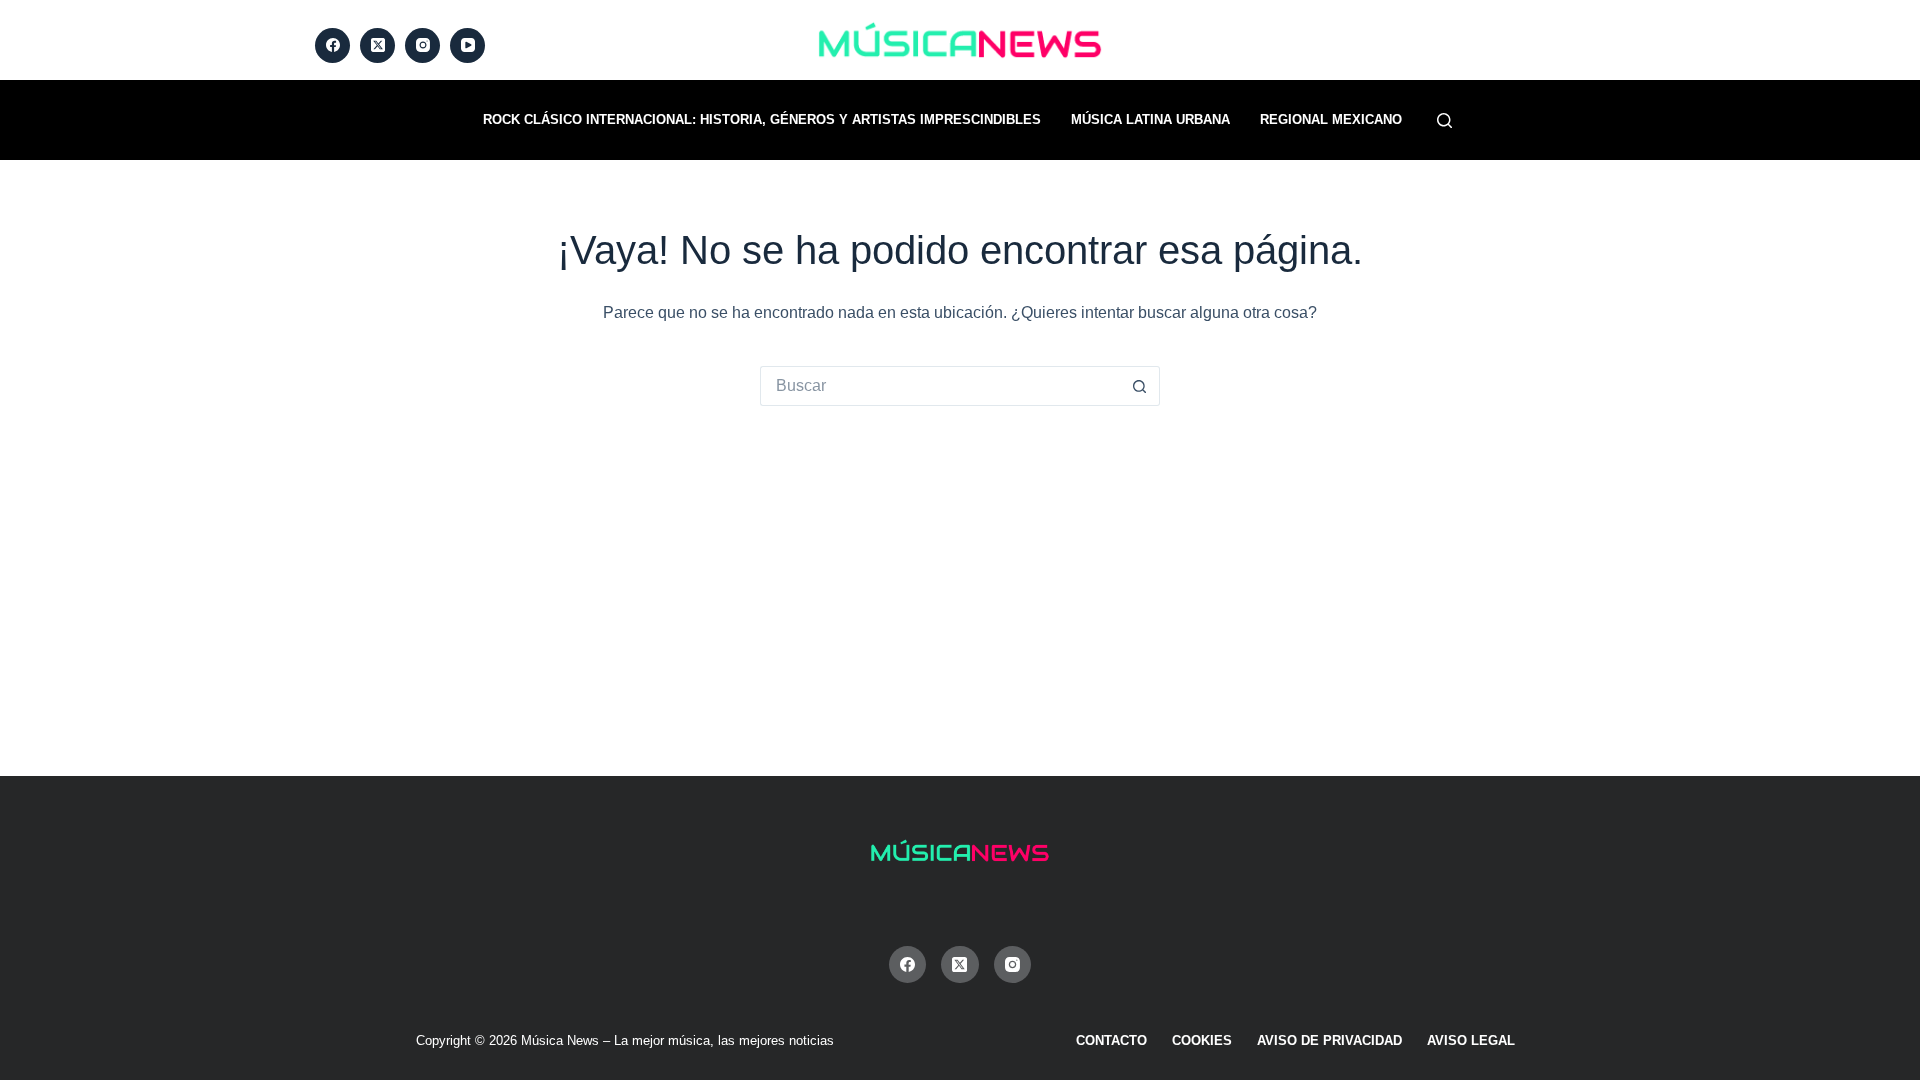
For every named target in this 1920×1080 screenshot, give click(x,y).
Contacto (1111, 1040)
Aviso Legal (1471, 1040)
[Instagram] (422, 45)
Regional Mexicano (1331, 119)
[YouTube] (467, 45)
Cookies (1202, 1040)
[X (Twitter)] (377, 45)
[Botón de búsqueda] (1140, 386)
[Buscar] (1444, 120)
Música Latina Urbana (1150, 119)
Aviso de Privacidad (1329, 1040)
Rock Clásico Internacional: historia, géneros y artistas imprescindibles (762, 119)
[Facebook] (332, 45)
